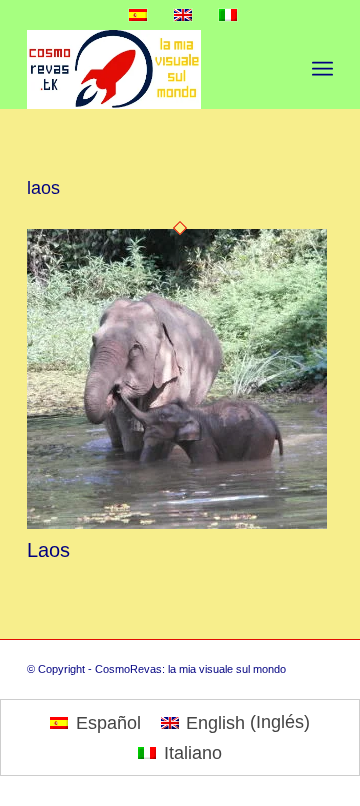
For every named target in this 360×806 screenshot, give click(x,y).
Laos (48, 550)
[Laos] (177, 523)
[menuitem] (322, 69)
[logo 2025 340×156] (149, 69)
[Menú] (322, 69)
